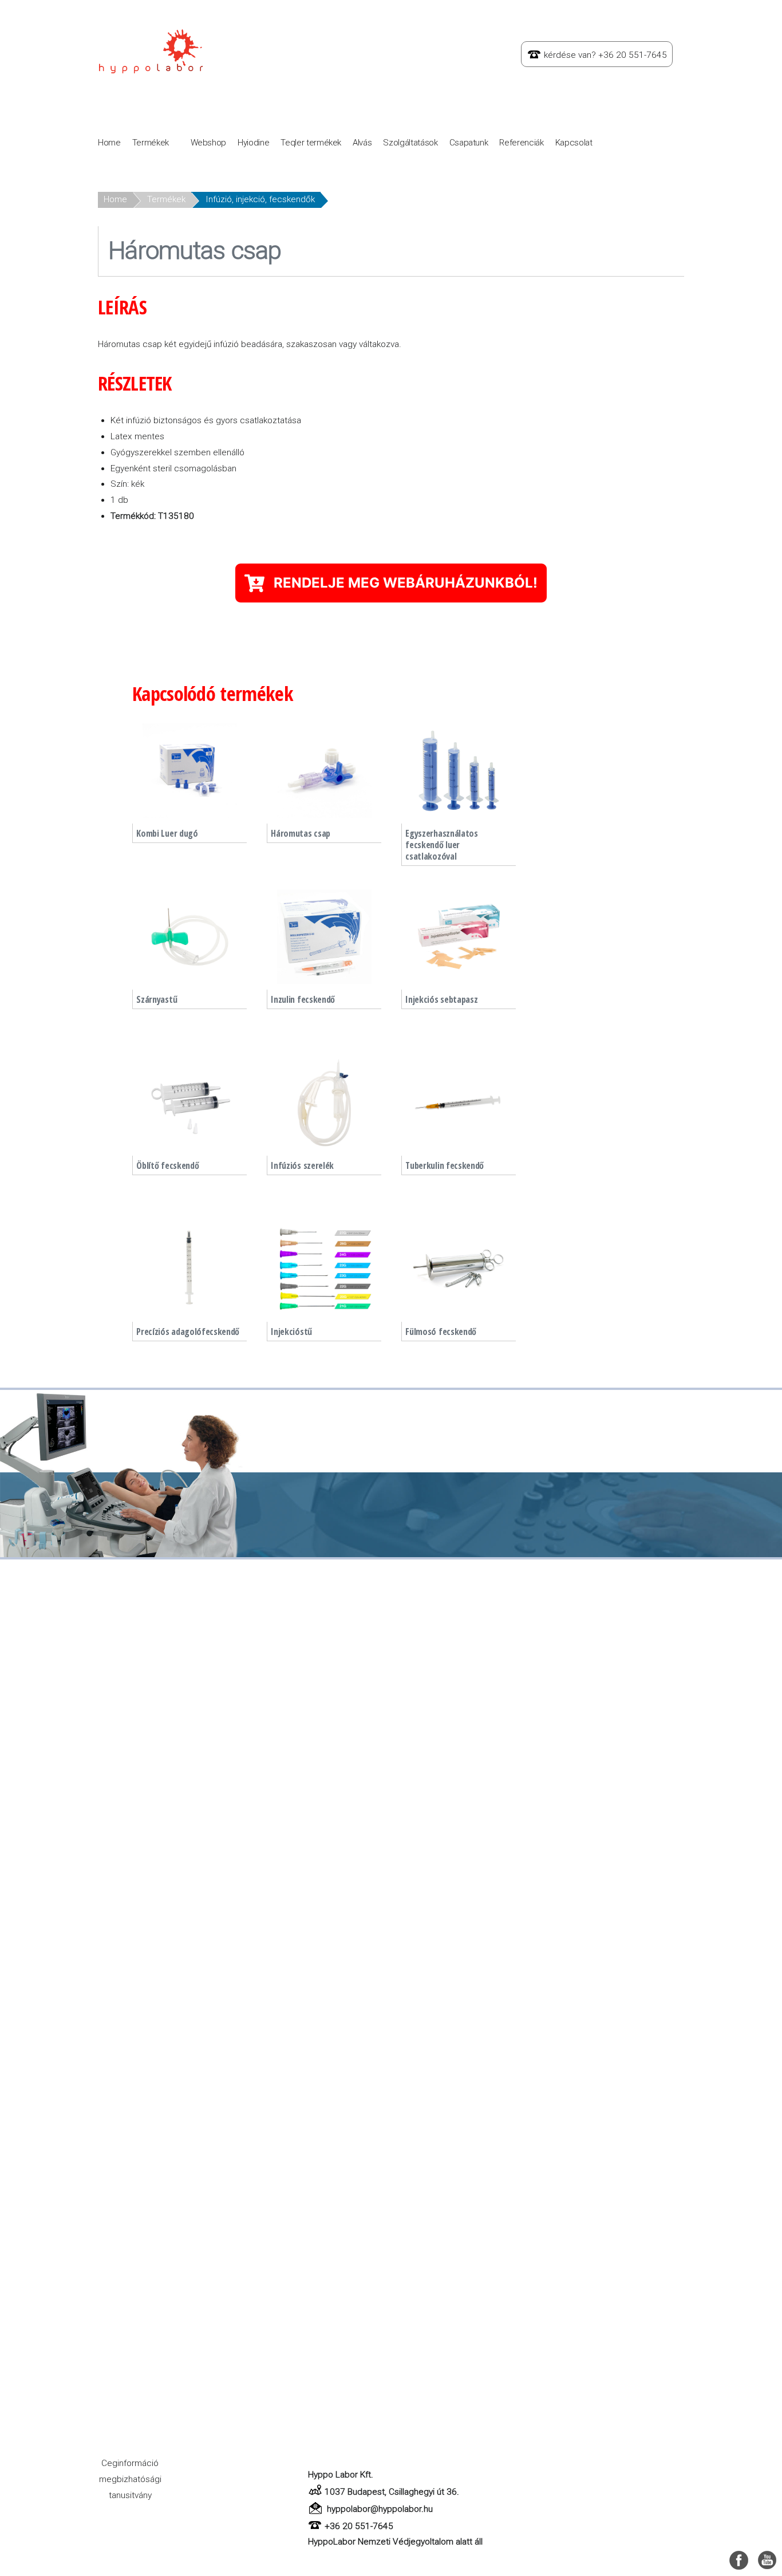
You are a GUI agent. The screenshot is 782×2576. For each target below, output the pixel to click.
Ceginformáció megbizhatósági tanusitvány (130, 2479)
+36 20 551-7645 (359, 2526)
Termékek (151, 143)
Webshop (209, 143)
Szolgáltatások (410, 143)
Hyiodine (253, 143)
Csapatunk (469, 143)
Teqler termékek (311, 143)
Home (109, 143)
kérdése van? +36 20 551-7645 (605, 55)
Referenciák (521, 143)
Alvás (362, 143)
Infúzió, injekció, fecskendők (260, 199)
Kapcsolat (574, 143)
